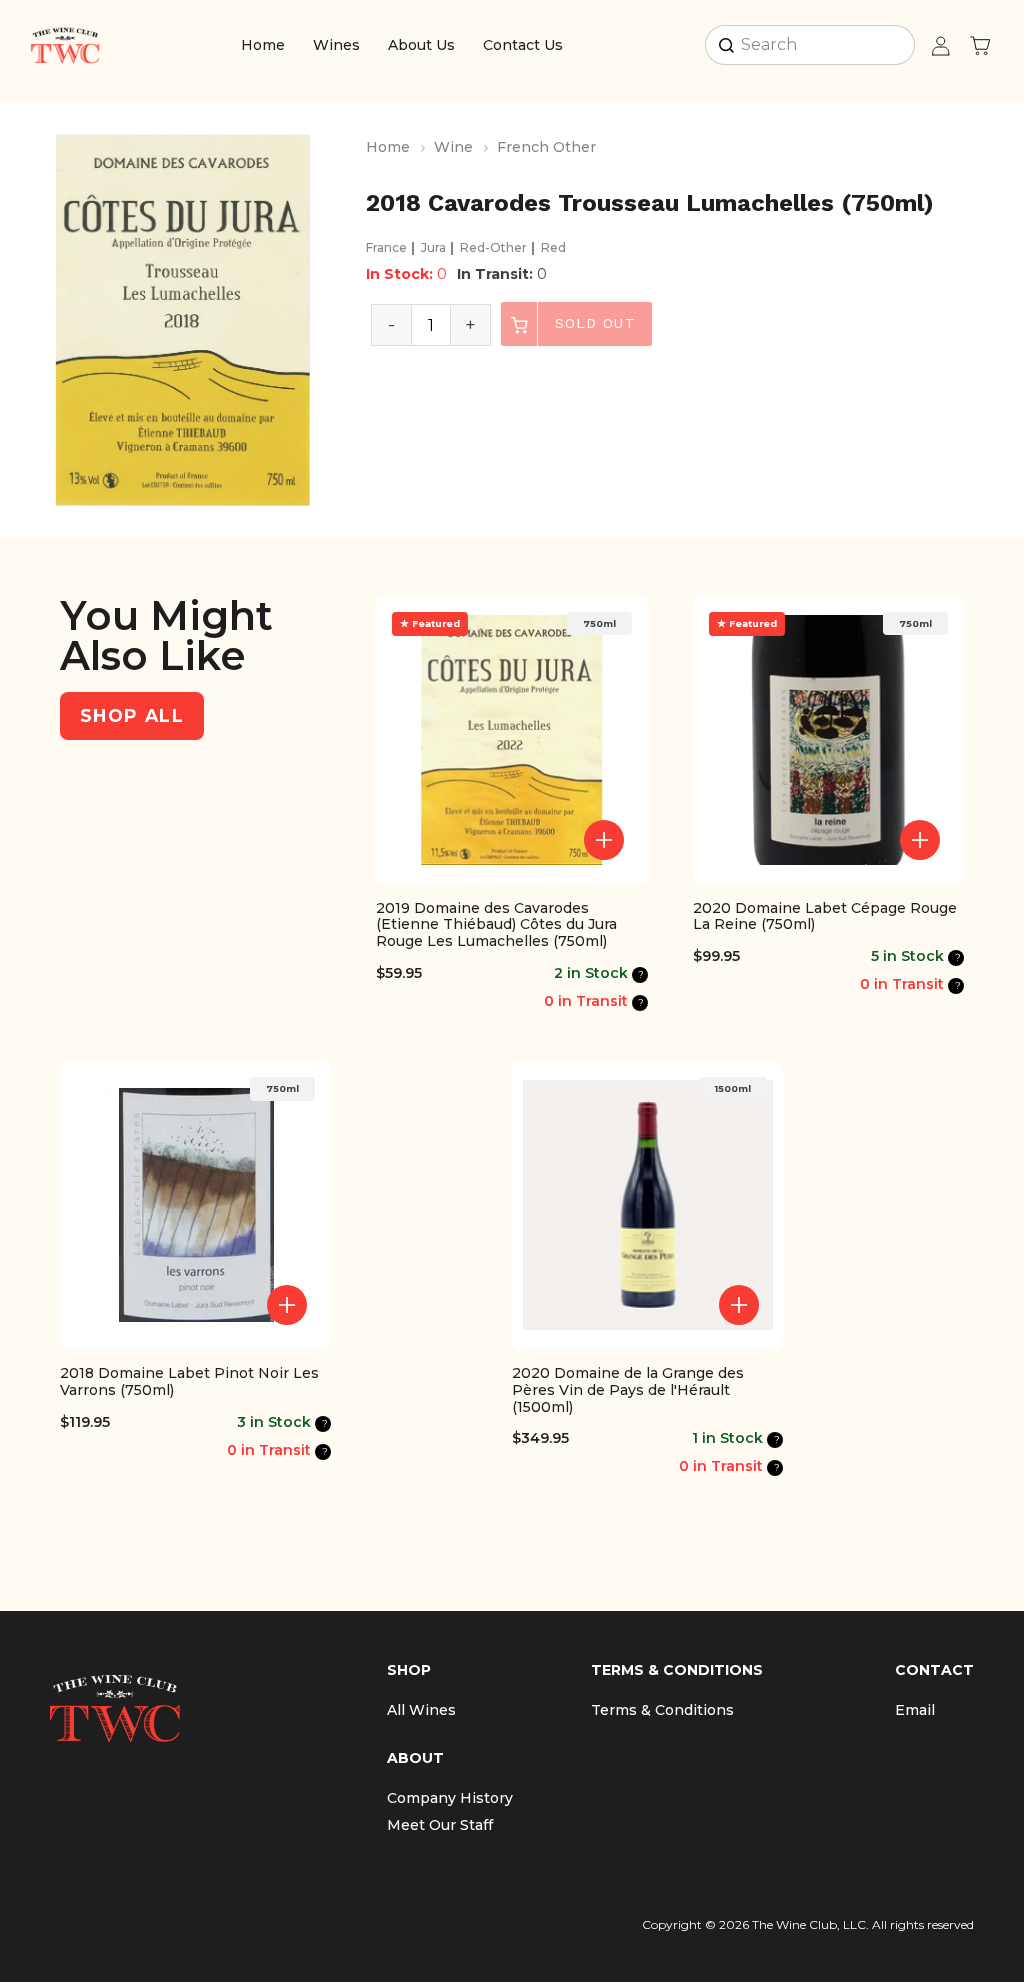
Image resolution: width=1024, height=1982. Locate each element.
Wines (336, 45)
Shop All (132, 715)
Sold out (592, 323)
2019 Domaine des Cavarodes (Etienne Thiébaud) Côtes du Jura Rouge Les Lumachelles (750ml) (496, 925)
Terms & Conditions (662, 1710)
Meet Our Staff (440, 1825)
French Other (546, 147)
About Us (421, 45)
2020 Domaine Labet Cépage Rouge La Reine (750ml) (825, 917)
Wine (453, 147)
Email (915, 1710)
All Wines (421, 1710)
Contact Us (523, 45)
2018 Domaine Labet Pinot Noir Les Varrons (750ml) (189, 1382)
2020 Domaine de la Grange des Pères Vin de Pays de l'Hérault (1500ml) (628, 1390)
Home (263, 45)
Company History (450, 1798)
